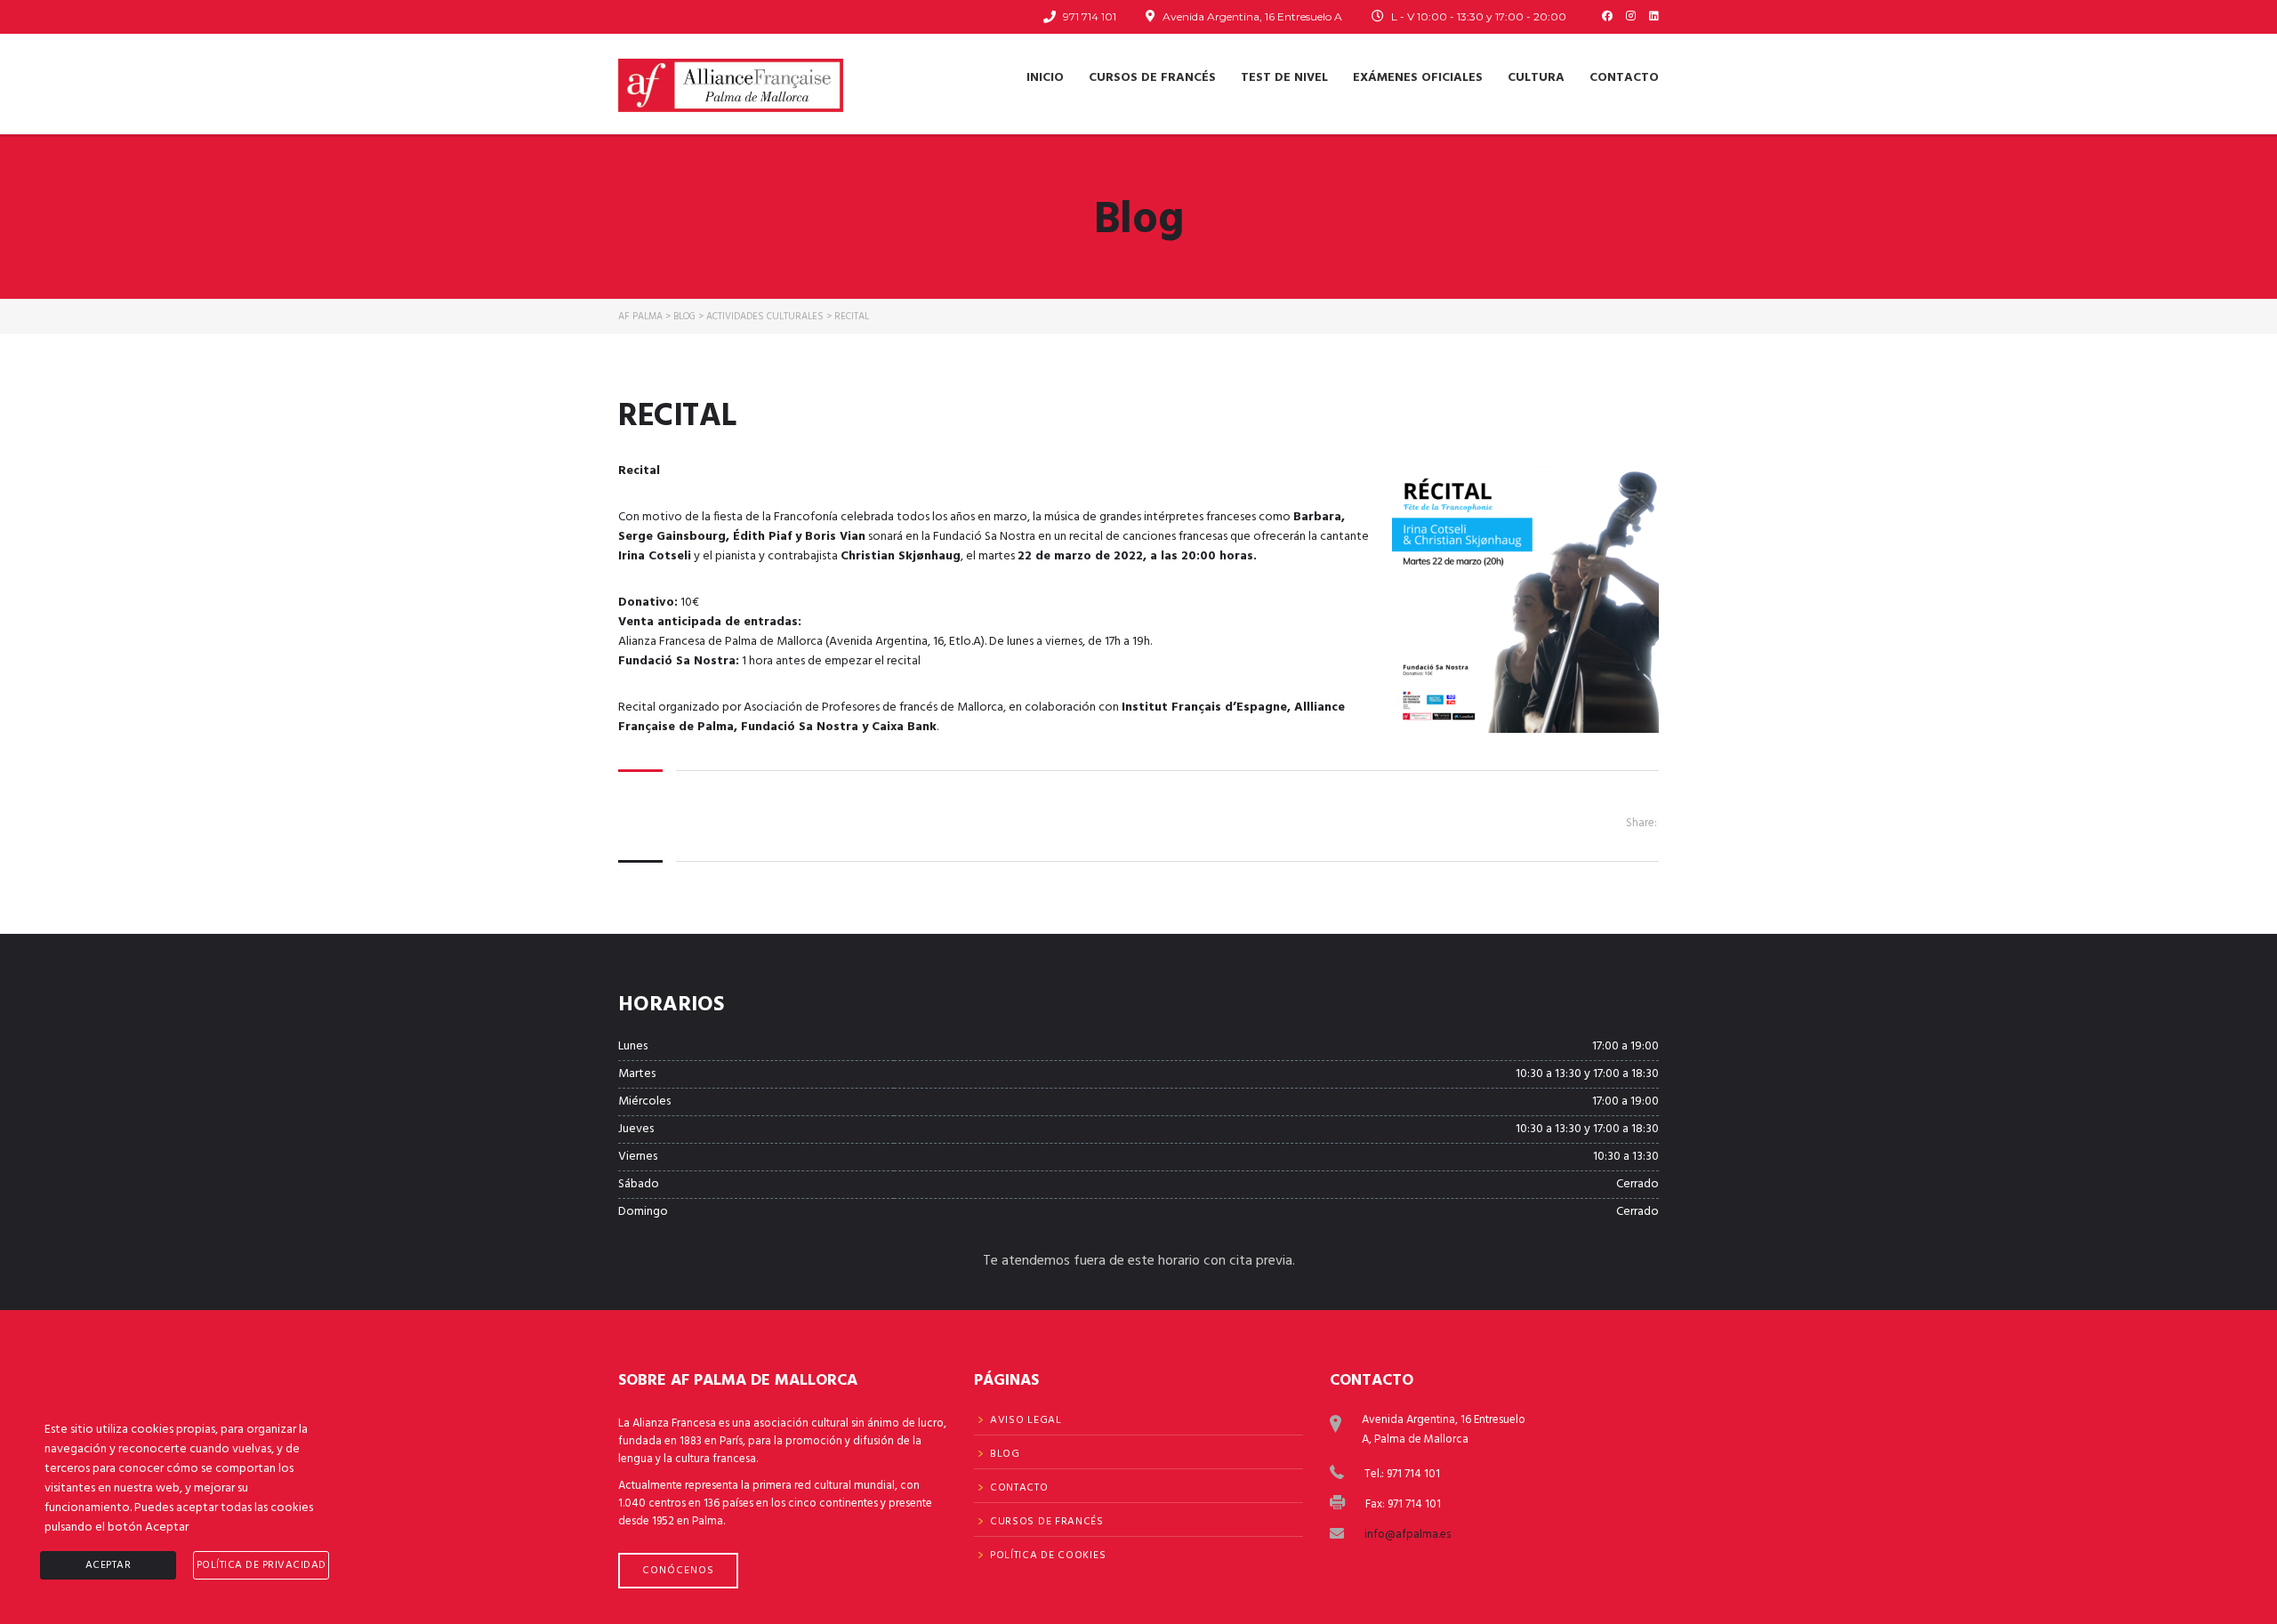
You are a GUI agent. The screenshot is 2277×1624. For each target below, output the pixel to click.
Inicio (1045, 78)
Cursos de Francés (1152, 78)
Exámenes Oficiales (1418, 78)
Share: (1641, 823)
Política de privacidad (261, 1565)
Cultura (1536, 78)
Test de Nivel (1284, 78)
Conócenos (678, 1571)
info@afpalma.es (1408, 1535)
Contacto (1624, 78)
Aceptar (109, 1565)
